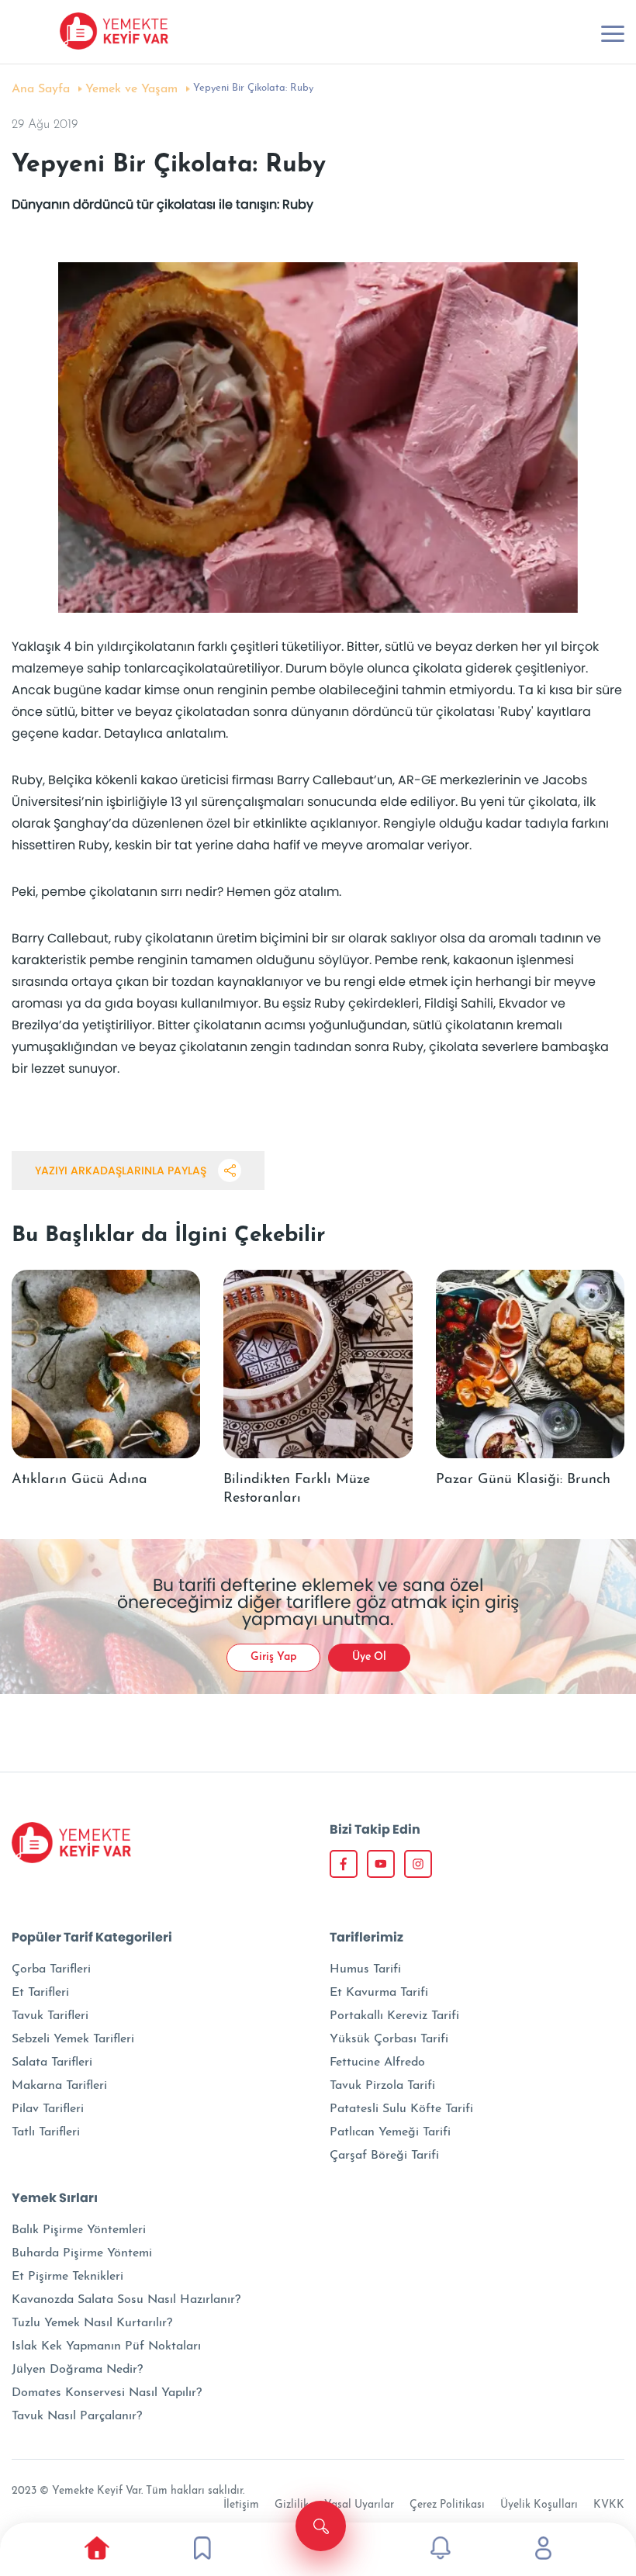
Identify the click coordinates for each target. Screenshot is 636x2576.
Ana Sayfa (41, 89)
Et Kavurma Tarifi (379, 1993)
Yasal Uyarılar (359, 2505)
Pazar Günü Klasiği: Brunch (523, 1480)
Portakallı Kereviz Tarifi (394, 2016)
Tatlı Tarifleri (46, 2132)
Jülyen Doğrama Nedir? (77, 2370)
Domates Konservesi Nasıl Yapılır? (107, 2393)
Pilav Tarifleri (48, 2109)
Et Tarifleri (40, 1993)
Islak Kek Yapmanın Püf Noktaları (106, 2346)
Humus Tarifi (365, 1969)
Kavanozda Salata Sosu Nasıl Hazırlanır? (126, 2300)
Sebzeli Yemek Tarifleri (73, 2039)
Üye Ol (369, 1657)
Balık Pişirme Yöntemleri (79, 2230)
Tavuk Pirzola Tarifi (382, 2086)
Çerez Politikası (447, 2505)
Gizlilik (292, 2505)
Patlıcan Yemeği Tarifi (390, 2132)
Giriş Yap (273, 1657)
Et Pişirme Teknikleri (67, 2277)
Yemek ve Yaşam (131, 89)
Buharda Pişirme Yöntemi (82, 2253)
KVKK (609, 2505)
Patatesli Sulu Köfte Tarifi (401, 2109)
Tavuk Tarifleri (50, 2016)
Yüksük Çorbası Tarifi (389, 2039)
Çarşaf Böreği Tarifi (384, 2156)
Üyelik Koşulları (539, 2505)
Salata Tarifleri (52, 2063)
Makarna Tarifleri (59, 2086)
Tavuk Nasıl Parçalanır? (77, 2416)
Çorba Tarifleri (51, 1969)
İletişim (241, 2505)
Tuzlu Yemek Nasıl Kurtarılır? (92, 2323)
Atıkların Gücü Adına (79, 1480)
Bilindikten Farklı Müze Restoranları (297, 1489)
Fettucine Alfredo (377, 2063)
